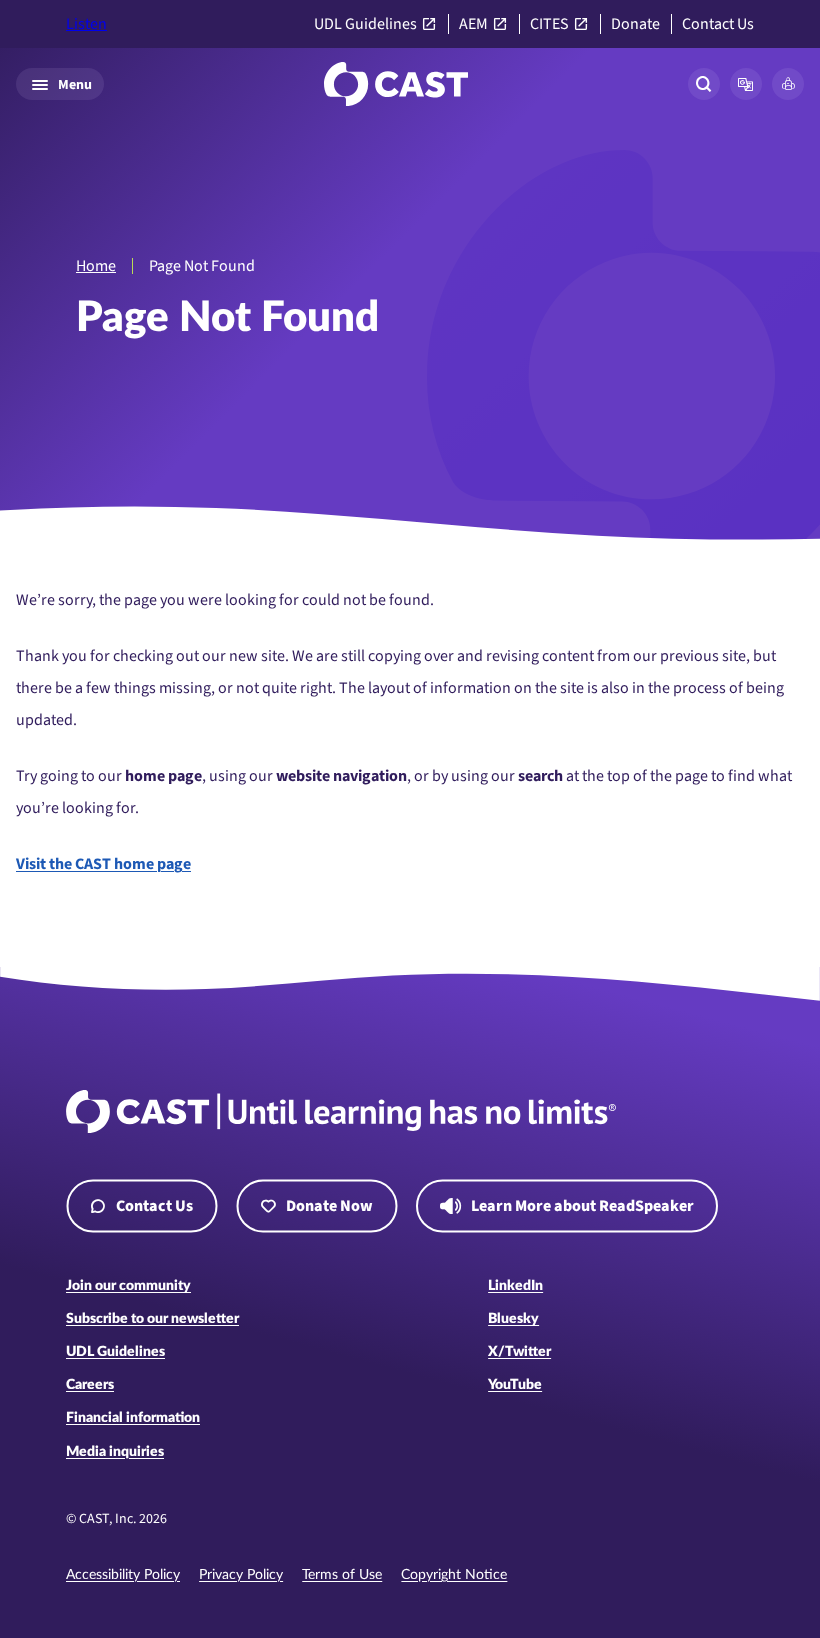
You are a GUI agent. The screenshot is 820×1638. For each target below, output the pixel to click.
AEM (473, 24)
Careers (90, 1385)
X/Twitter (519, 1352)
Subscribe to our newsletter (152, 1319)
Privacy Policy (241, 1575)
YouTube (515, 1385)
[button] (746, 84)
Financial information (133, 1418)
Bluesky (513, 1319)
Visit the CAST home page (103, 864)
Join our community (128, 1286)
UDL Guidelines (365, 24)
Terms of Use (342, 1575)
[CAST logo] (396, 84)
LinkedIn (515, 1286)
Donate (635, 24)
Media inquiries (115, 1452)
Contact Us (718, 24)
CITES (549, 24)
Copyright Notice (454, 1575)
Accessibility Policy (123, 1575)
